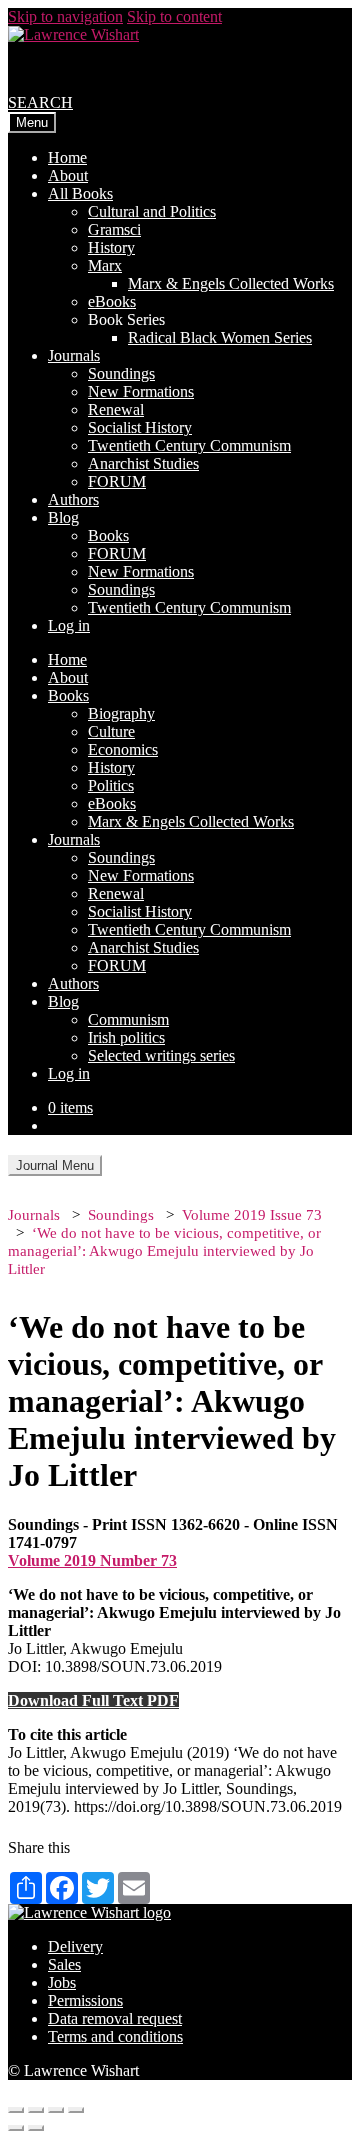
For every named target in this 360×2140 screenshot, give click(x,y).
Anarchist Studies (143, 463)
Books (108, 535)
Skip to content (174, 16)
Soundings (121, 373)
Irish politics (126, 1037)
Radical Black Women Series (220, 337)
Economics (123, 749)
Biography (121, 713)
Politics (111, 785)
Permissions (85, 2000)
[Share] (36, 2110)
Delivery (75, 1946)
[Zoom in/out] (76, 2110)
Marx (105, 265)
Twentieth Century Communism (189, 445)
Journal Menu (55, 1165)
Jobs (62, 1982)
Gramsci (114, 229)
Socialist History (140, 427)
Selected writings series (161, 1055)
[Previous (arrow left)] (16, 2128)
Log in (69, 625)
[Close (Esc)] (16, 2110)
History (111, 247)
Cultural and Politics (152, 211)
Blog (63, 517)
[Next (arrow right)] (36, 2128)
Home (67, 157)
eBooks (112, 301)
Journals (74, 355)
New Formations (141, 391)
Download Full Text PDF (93, 1700)
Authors (73, 499)
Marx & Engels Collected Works (231, 283)
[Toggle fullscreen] (56, 2110)
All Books (80, 193)
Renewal (116, 409)
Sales (64, 1964)
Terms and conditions (115, 2036)
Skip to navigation (65, 16)
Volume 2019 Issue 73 (252, 1215)
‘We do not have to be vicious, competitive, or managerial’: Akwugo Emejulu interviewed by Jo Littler (164, 1251)
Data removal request (115, 2018)
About (68, 175)
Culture (111, 731)
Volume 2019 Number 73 (92, 1560)
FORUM (117, 481)
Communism (128, 1019)
